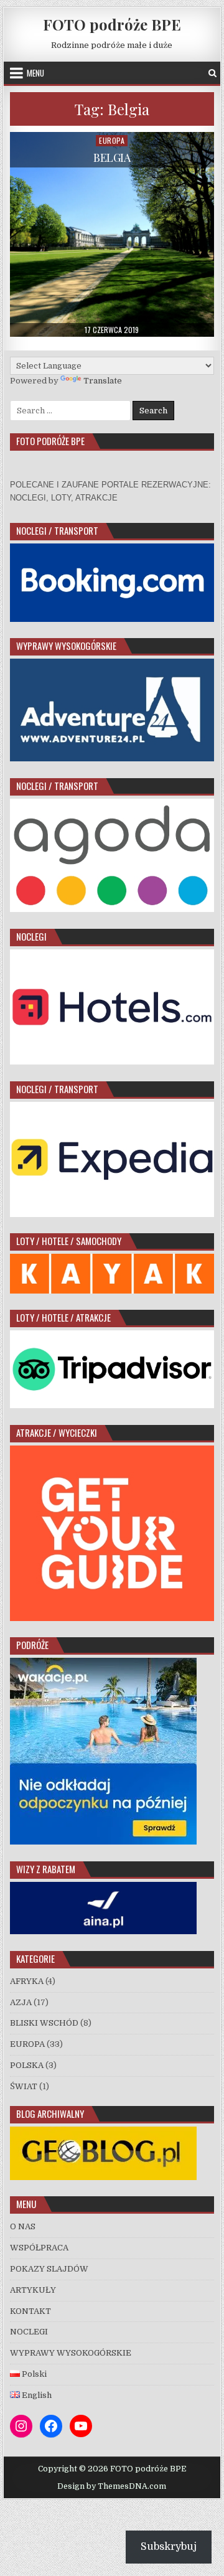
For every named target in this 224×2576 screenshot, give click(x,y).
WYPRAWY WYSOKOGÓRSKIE (71, 2353)
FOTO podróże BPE (112, 24)
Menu (35, 73)
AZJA (21, 2002)
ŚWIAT (24, 2086)
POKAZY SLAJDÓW (49, 2269)
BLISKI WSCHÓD (44, 2023)
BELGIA (112, 157)
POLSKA (27, 2065)
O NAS (23, 2226)
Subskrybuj (169, 2547)
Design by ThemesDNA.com (112, 2486)
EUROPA (112, 140)
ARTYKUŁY (33, 2290)
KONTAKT (30, 2311)
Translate (103, 381)
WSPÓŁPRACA (39, 2248)
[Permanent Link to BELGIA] (112, 234)
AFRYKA (27, 1981)
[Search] (212, 73)
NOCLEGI (29, 2332)
